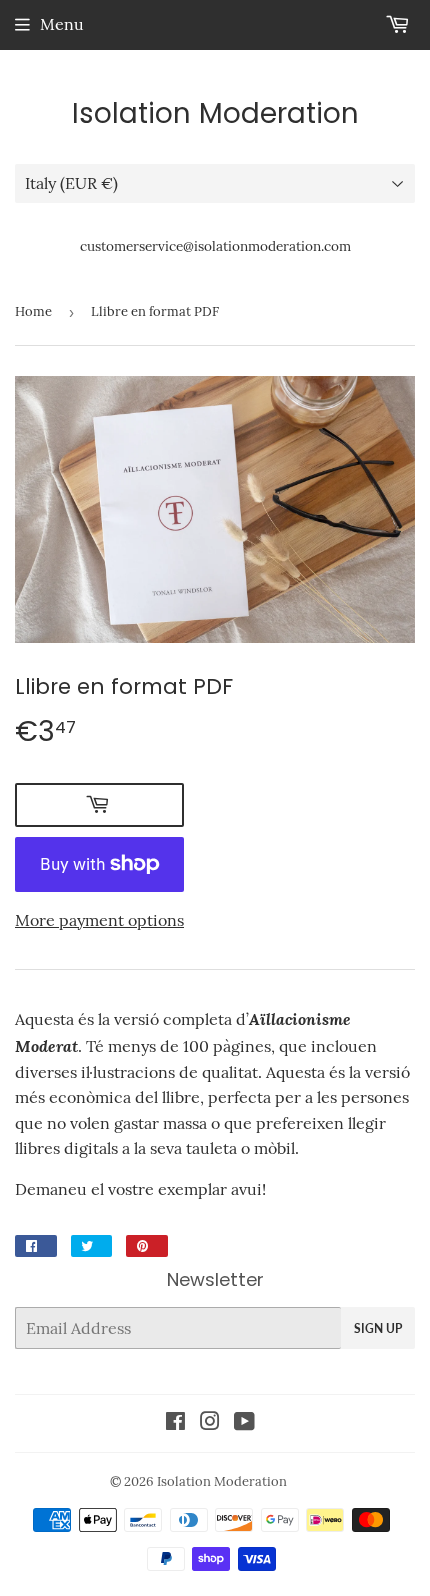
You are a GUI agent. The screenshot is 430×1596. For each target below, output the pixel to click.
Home (33, 311)
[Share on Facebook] (36, 1246)
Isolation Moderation (215, 114)
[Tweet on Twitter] (91, 1246)
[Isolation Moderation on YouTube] (244, 1423)
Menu (62, 24)
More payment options (99, 920)
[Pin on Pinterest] (147, 1246)
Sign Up (378, 1328)
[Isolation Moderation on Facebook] (175, 1423)
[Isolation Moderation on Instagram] (210, 1423)
